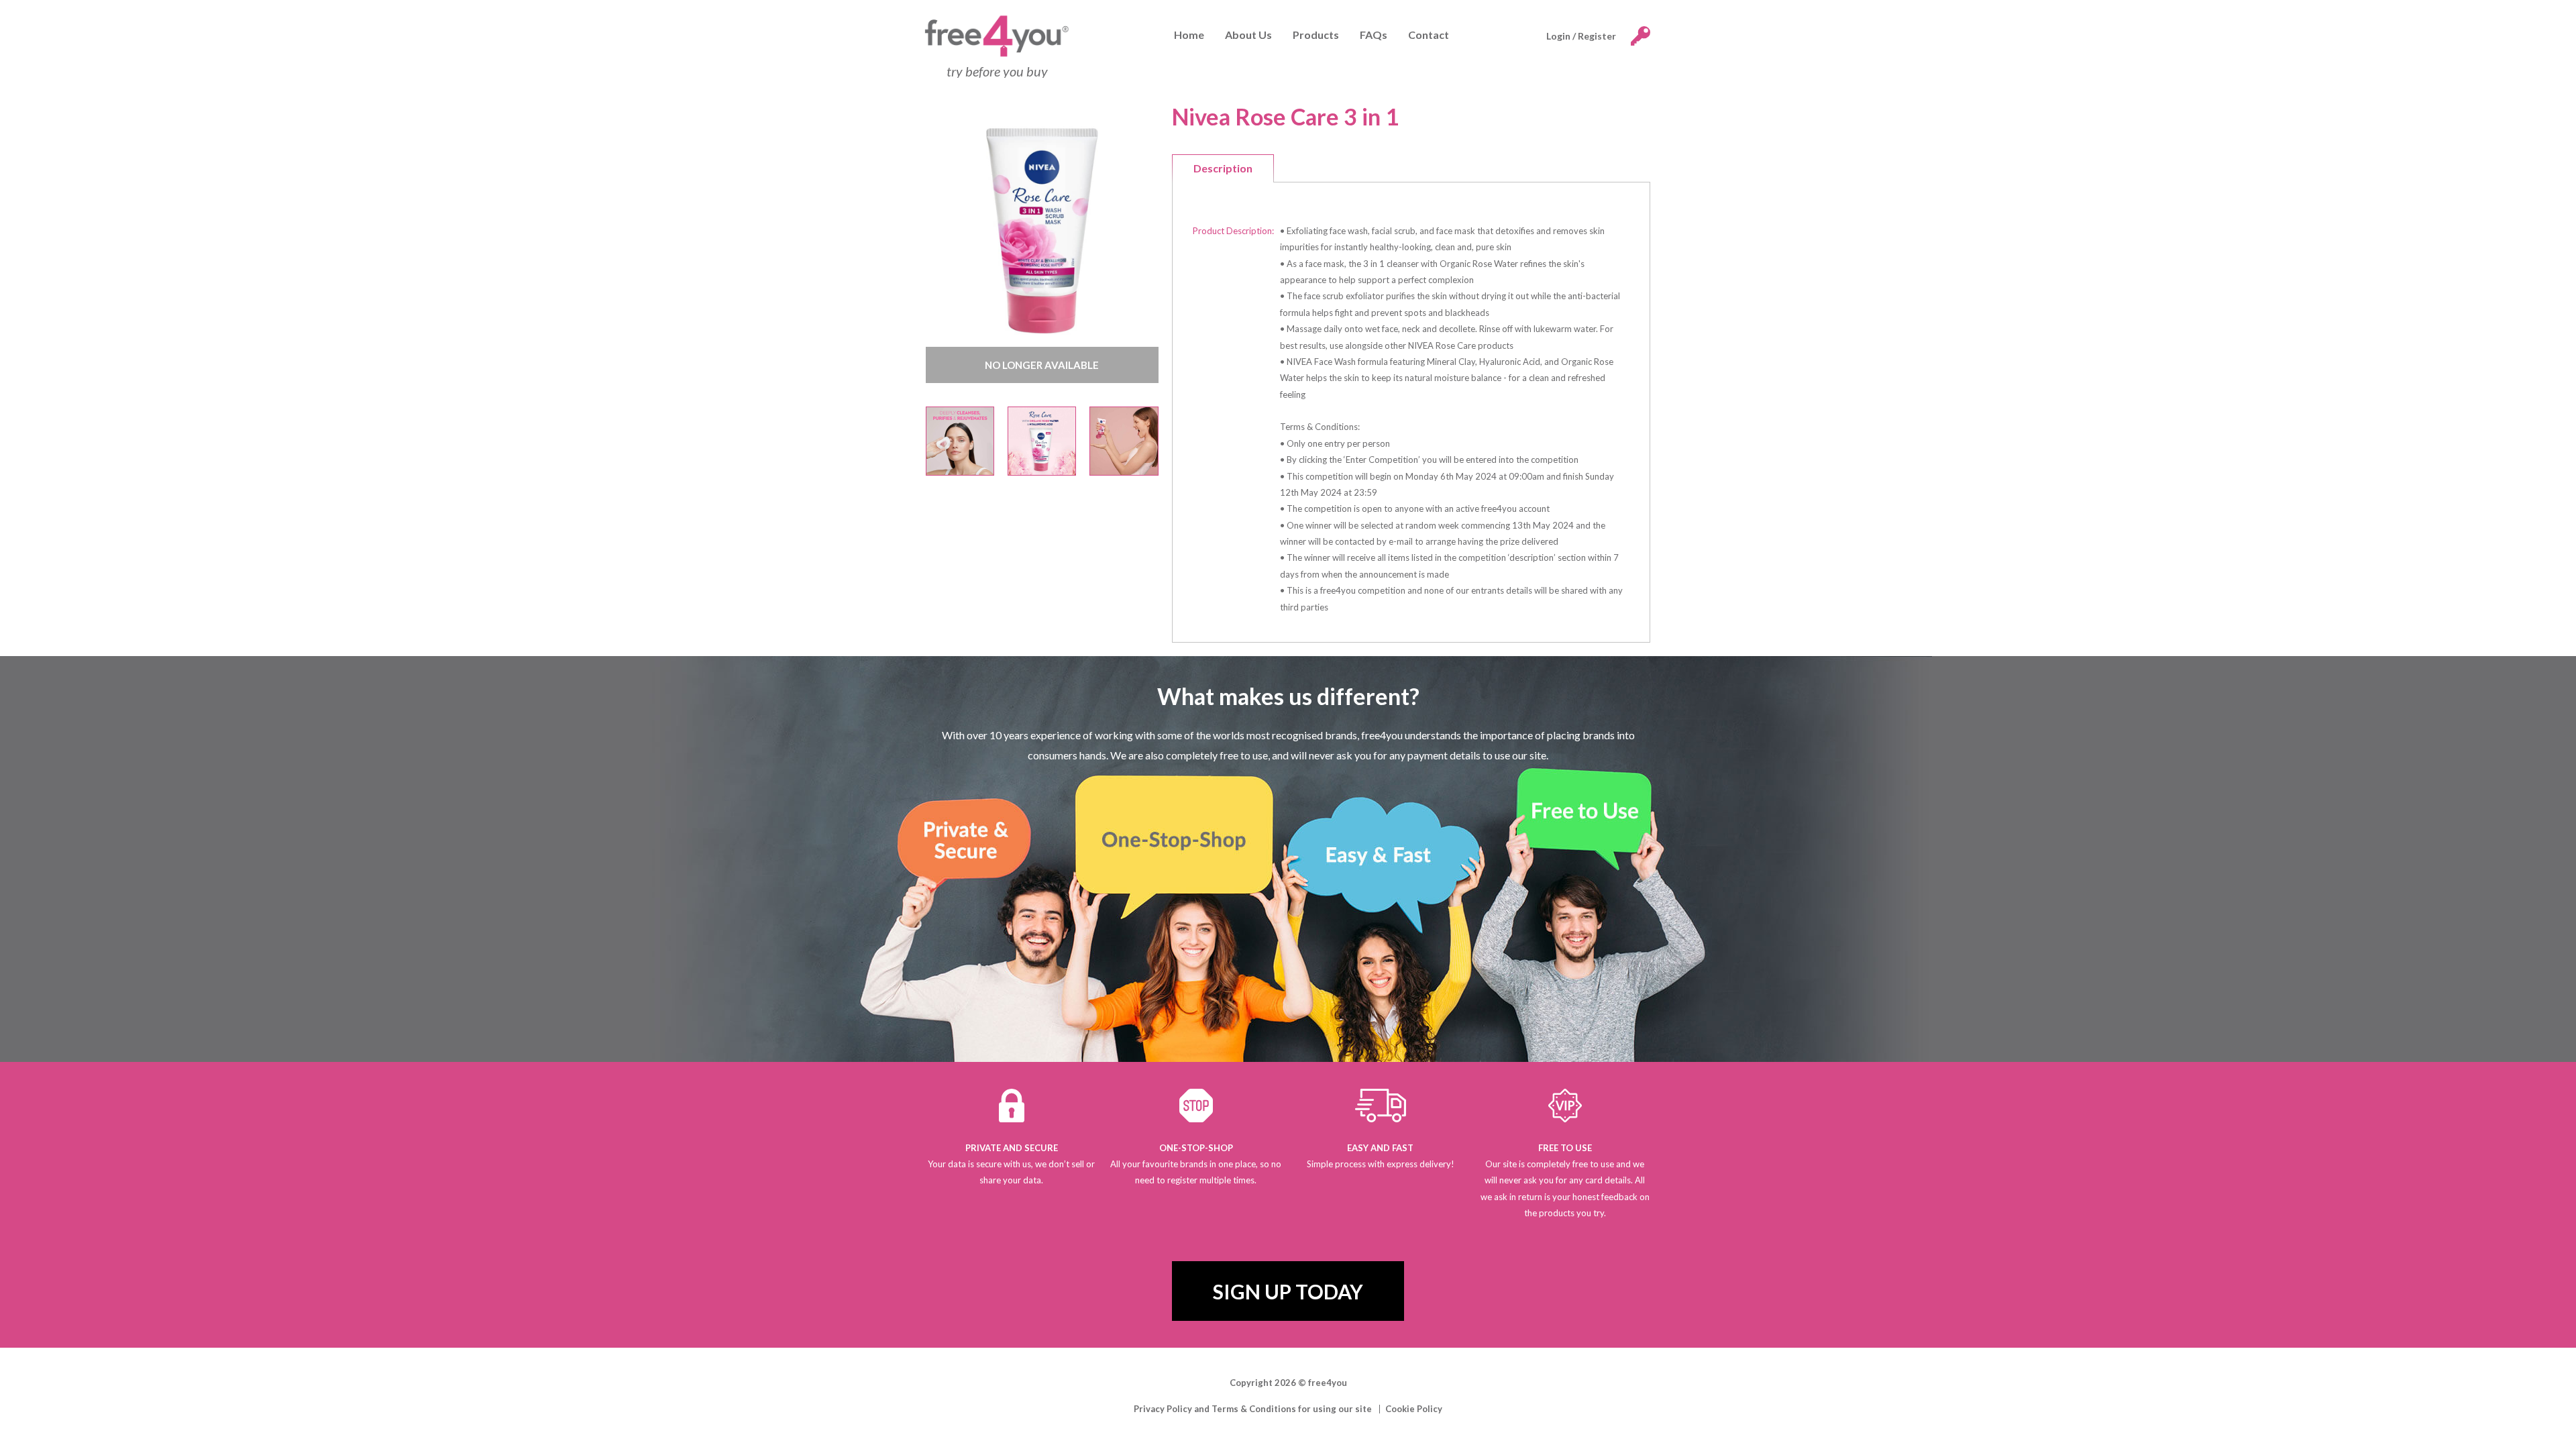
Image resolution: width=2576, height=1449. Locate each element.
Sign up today (1288, 1291)
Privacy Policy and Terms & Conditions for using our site (1253, 1409)
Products (1316, 35)
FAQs (1374, 35)
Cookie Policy (1414, 1409)
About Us (1248, 35)
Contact (1429, 35)
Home (1189, 35)
